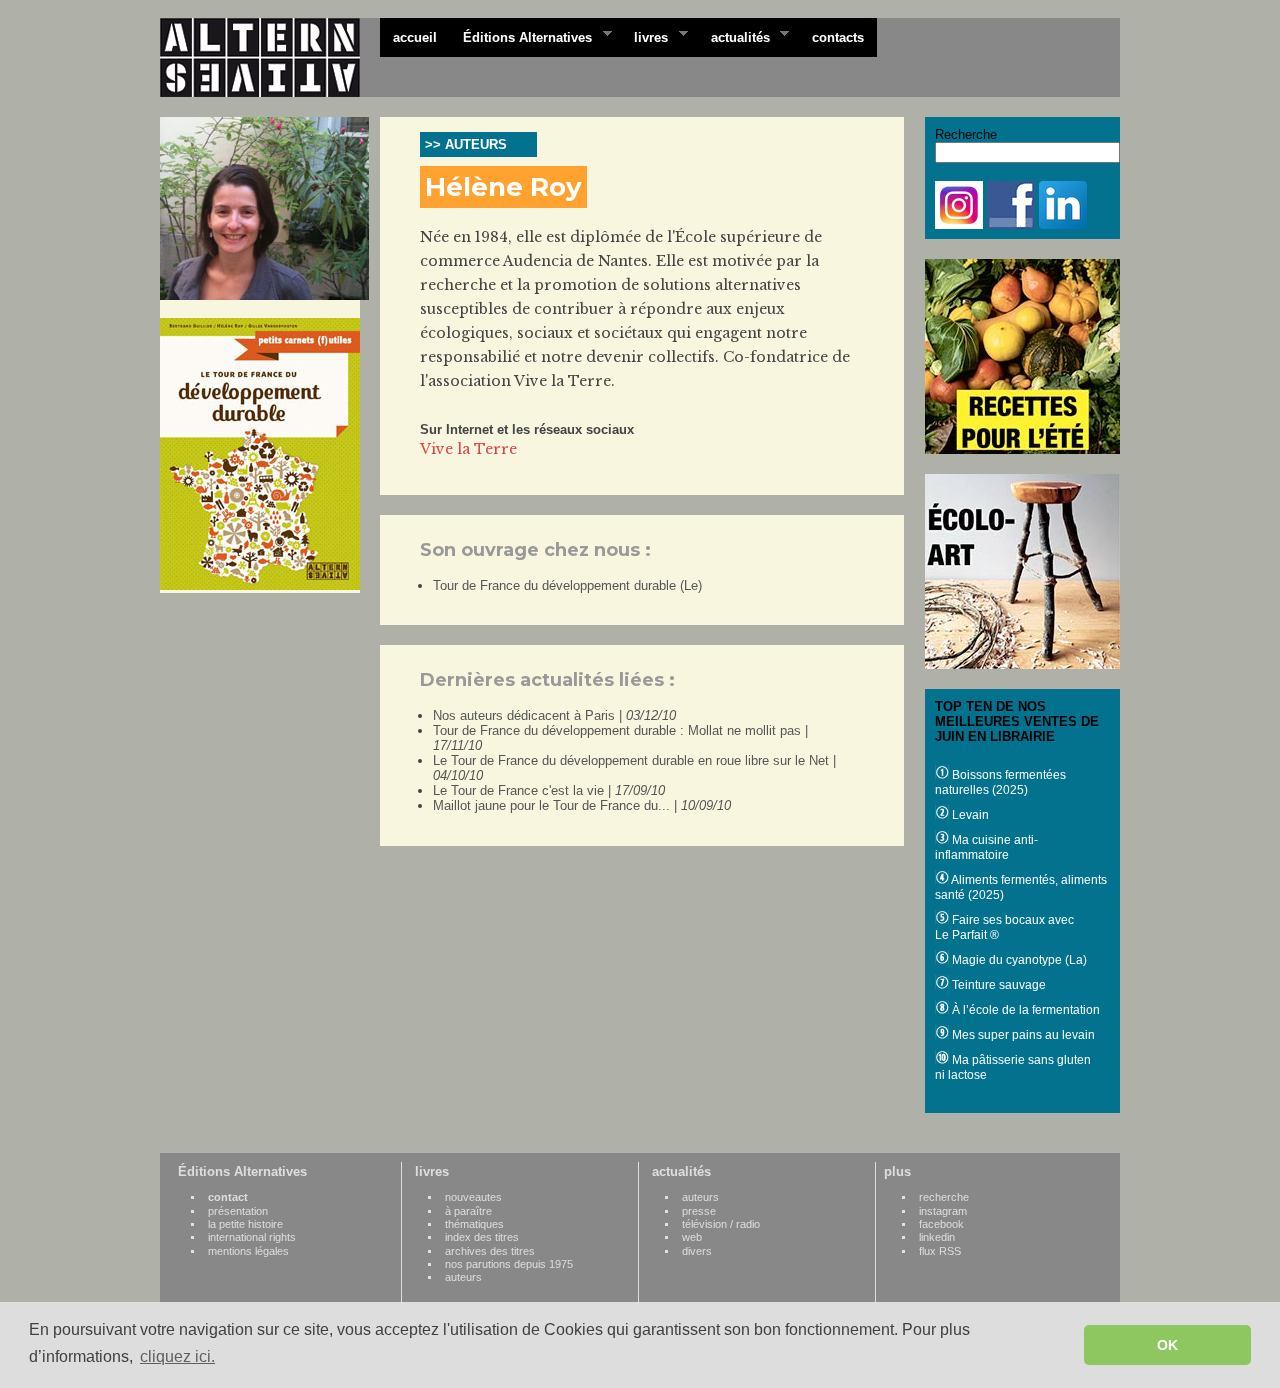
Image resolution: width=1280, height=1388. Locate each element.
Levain (969, 815)
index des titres (482, 1237)
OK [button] (1167, 1345)
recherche (944, 1197)
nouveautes (473, 1197)
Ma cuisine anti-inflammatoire (986, 847)
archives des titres (490, 1251)
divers (697, 1251)
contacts (838, 37)
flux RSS (940, 1251)
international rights (252, 1237)
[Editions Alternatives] (270, 58)
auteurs (463, 1277)
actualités (734, 36)
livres (644, 36)
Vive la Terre (468, 449)
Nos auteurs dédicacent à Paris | (554, 715)
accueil (415, 37)
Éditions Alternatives (521, 36)
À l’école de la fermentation (1024, 1010)
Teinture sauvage (997, 985)
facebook (941, 1224)
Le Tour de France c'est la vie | (549, 790)
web (692, 1237)
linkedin (937, 1237)
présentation (238, 1211)
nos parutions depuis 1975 (509, 1264)
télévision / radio (721, 1224)
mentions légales (248, 1251)
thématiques (474, 1224)
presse (699, 1211)
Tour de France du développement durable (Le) (567, 585)
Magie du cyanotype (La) (1018, 960)
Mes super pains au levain (1022, 1035)
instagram (943, 1211)
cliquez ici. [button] (177, 1356)
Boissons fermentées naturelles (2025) (1000, 782)
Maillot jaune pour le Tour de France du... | (582, 805)
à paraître (468, 1211)
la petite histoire (245, 1224)
